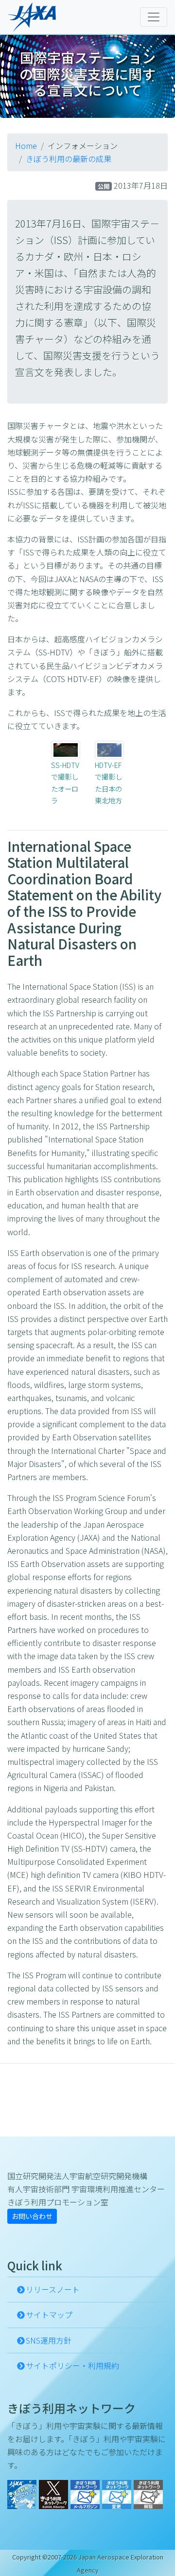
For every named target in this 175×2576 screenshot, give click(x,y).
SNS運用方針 (49, 2340)
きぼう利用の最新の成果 (69, 159)
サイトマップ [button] (49, 2315)
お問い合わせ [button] (32, 2216)
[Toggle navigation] (154, 17)
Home (26, 146)
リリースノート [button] (53, 2289)
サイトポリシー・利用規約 (72, 2365)
